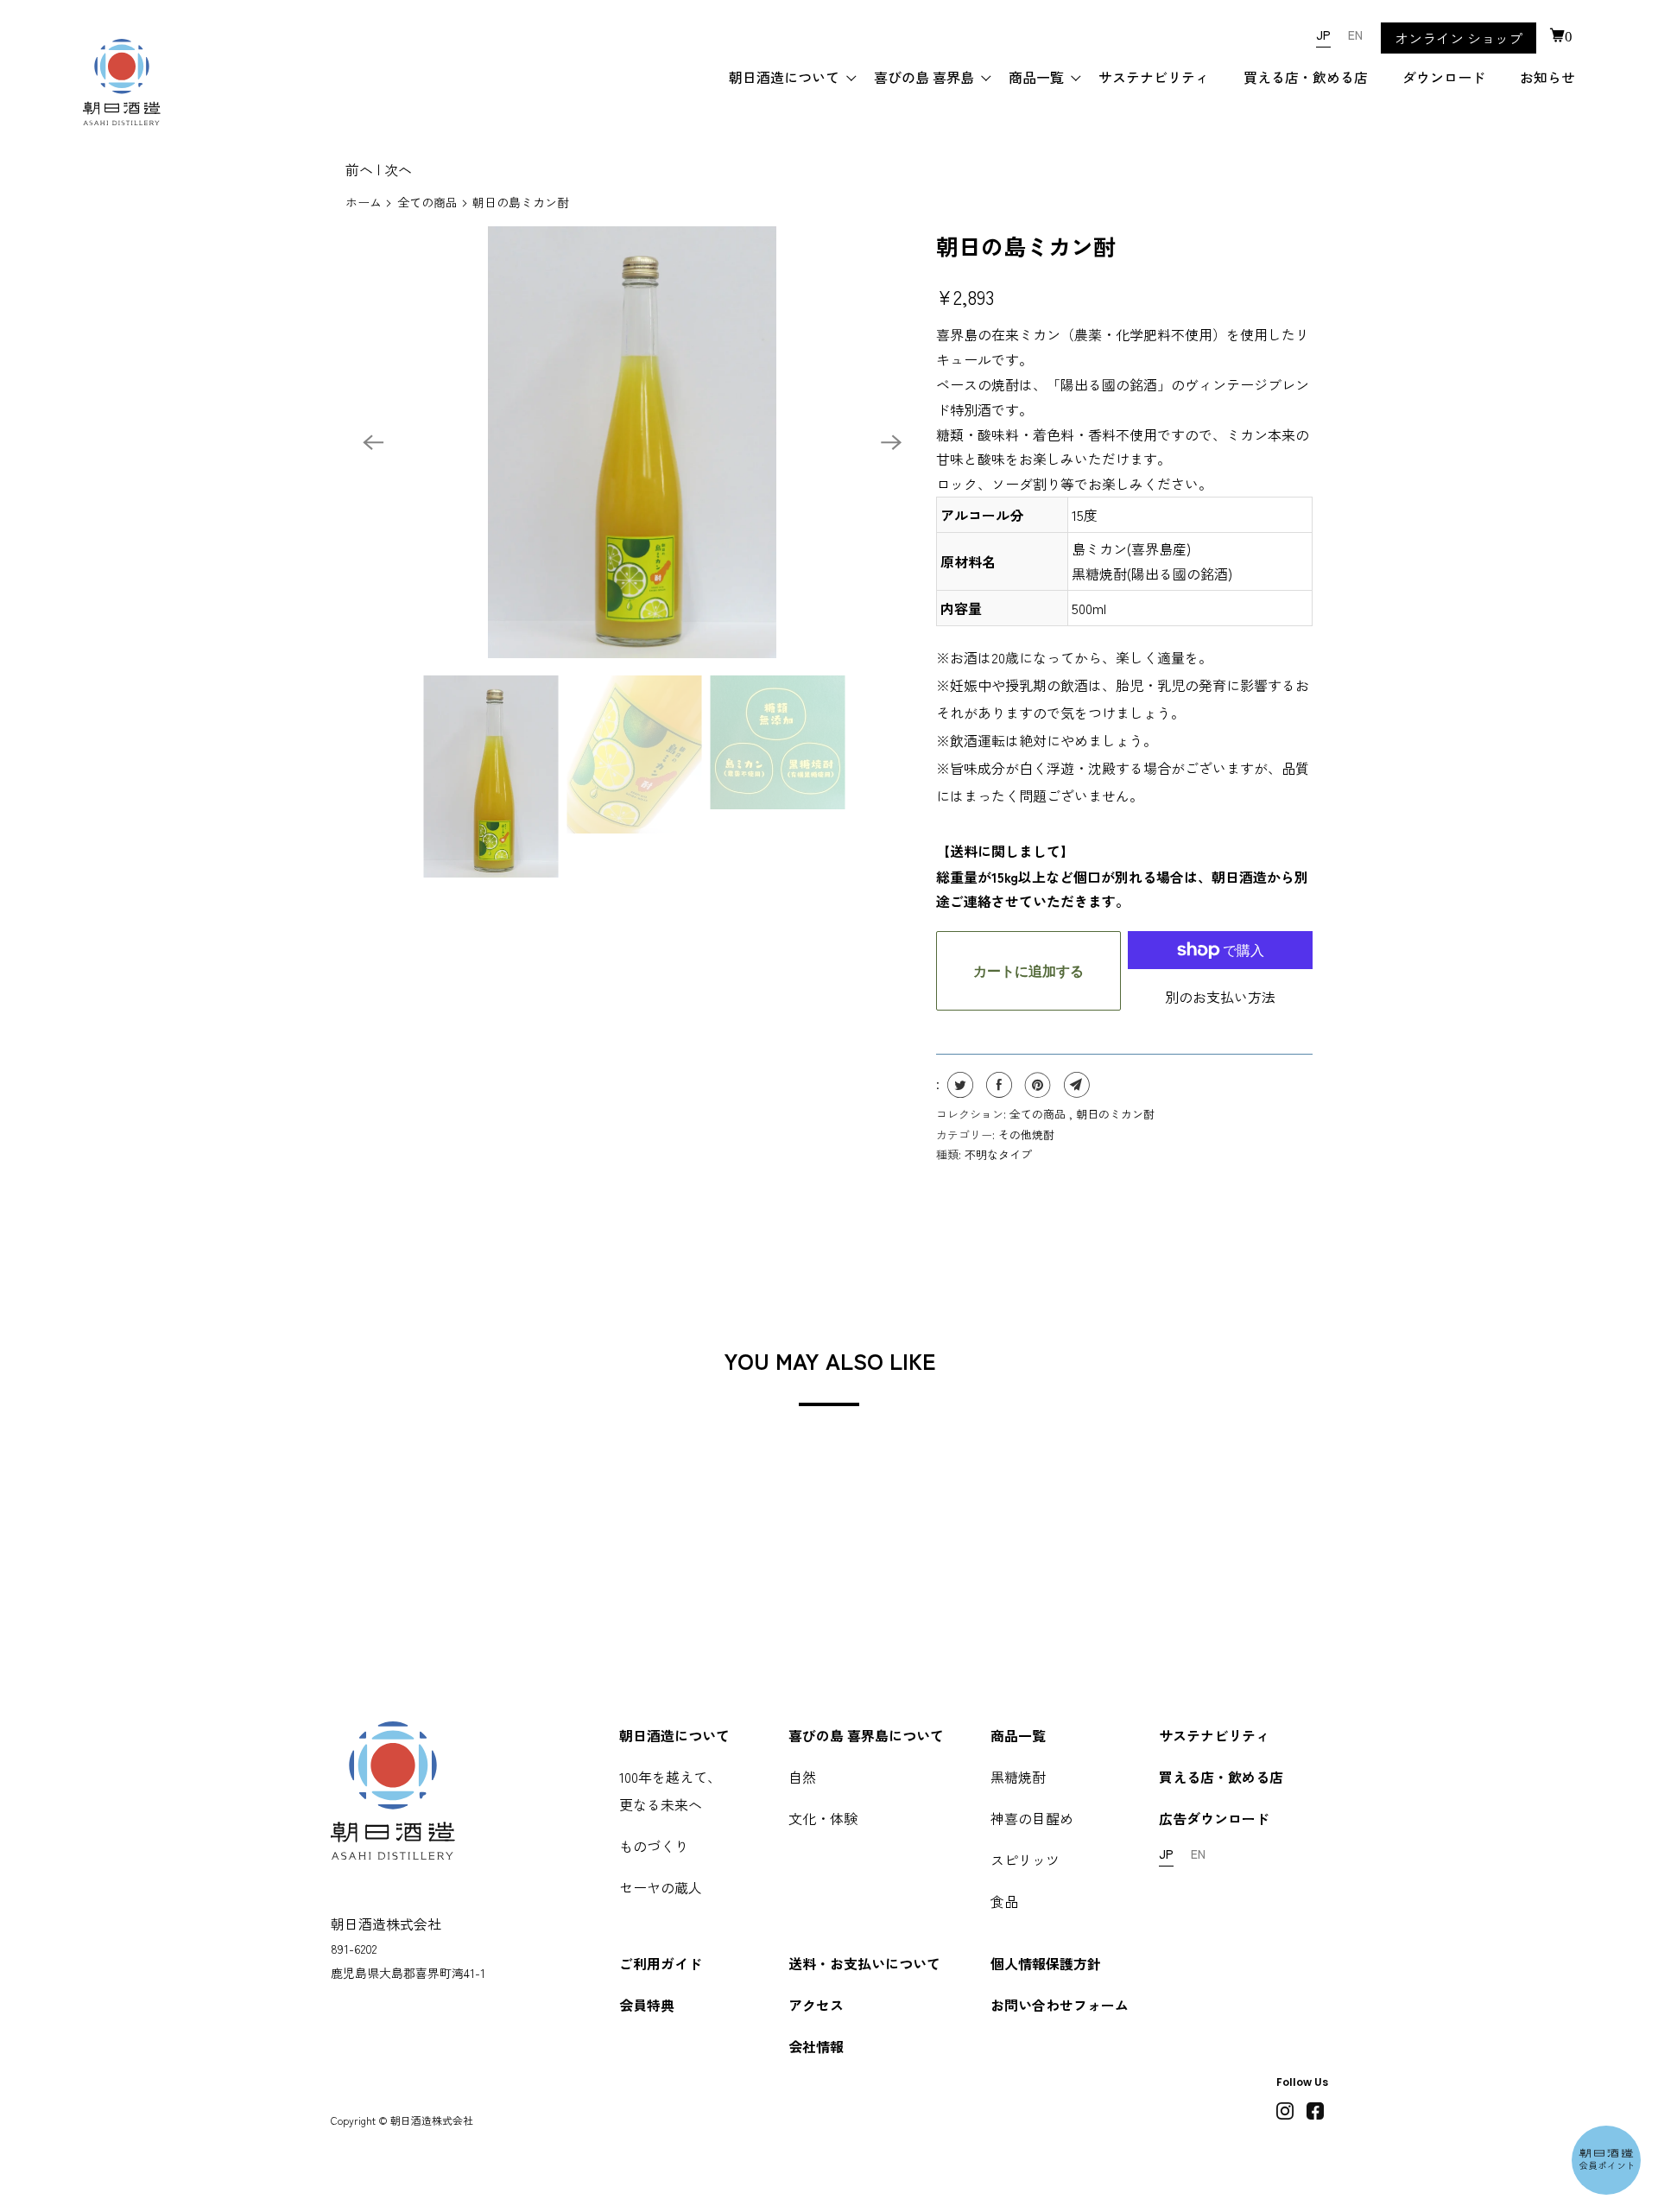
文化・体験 (823, 1818)
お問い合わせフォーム (1060, 2005)
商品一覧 (1036, 77)
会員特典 (647, 2005)
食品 (1004, 1901)
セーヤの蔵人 (661, 1887)
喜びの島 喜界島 (924, 77)
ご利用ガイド (661, 1963)
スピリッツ (1025, 1860)
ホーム (364, 202)
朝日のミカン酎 (1115, 1114)
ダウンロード (1444, 77)
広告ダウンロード (1214, 1818)
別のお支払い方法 (1220, 997)
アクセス (816, 2005)
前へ (359, 169)
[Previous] (373, 442)
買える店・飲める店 (1306, 77)
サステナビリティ (1154, 77)
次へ (398, 169)
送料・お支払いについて (864, 1963)
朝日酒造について (784, 77)
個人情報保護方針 (1046, 1963)
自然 (802, 1777)
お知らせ (1547, 77)
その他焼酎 (1026, 1135)
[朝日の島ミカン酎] (632, 442)
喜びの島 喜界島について (866, 1735)
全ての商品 (427, 202)
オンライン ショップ (1459, 38)
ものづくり (654, 1846)
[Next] (891, 442)
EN (1355, 35)
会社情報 (816, 2046)
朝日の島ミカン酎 (1026, 246)
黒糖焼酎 (1018, 1777)
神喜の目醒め (1032, 1818)
